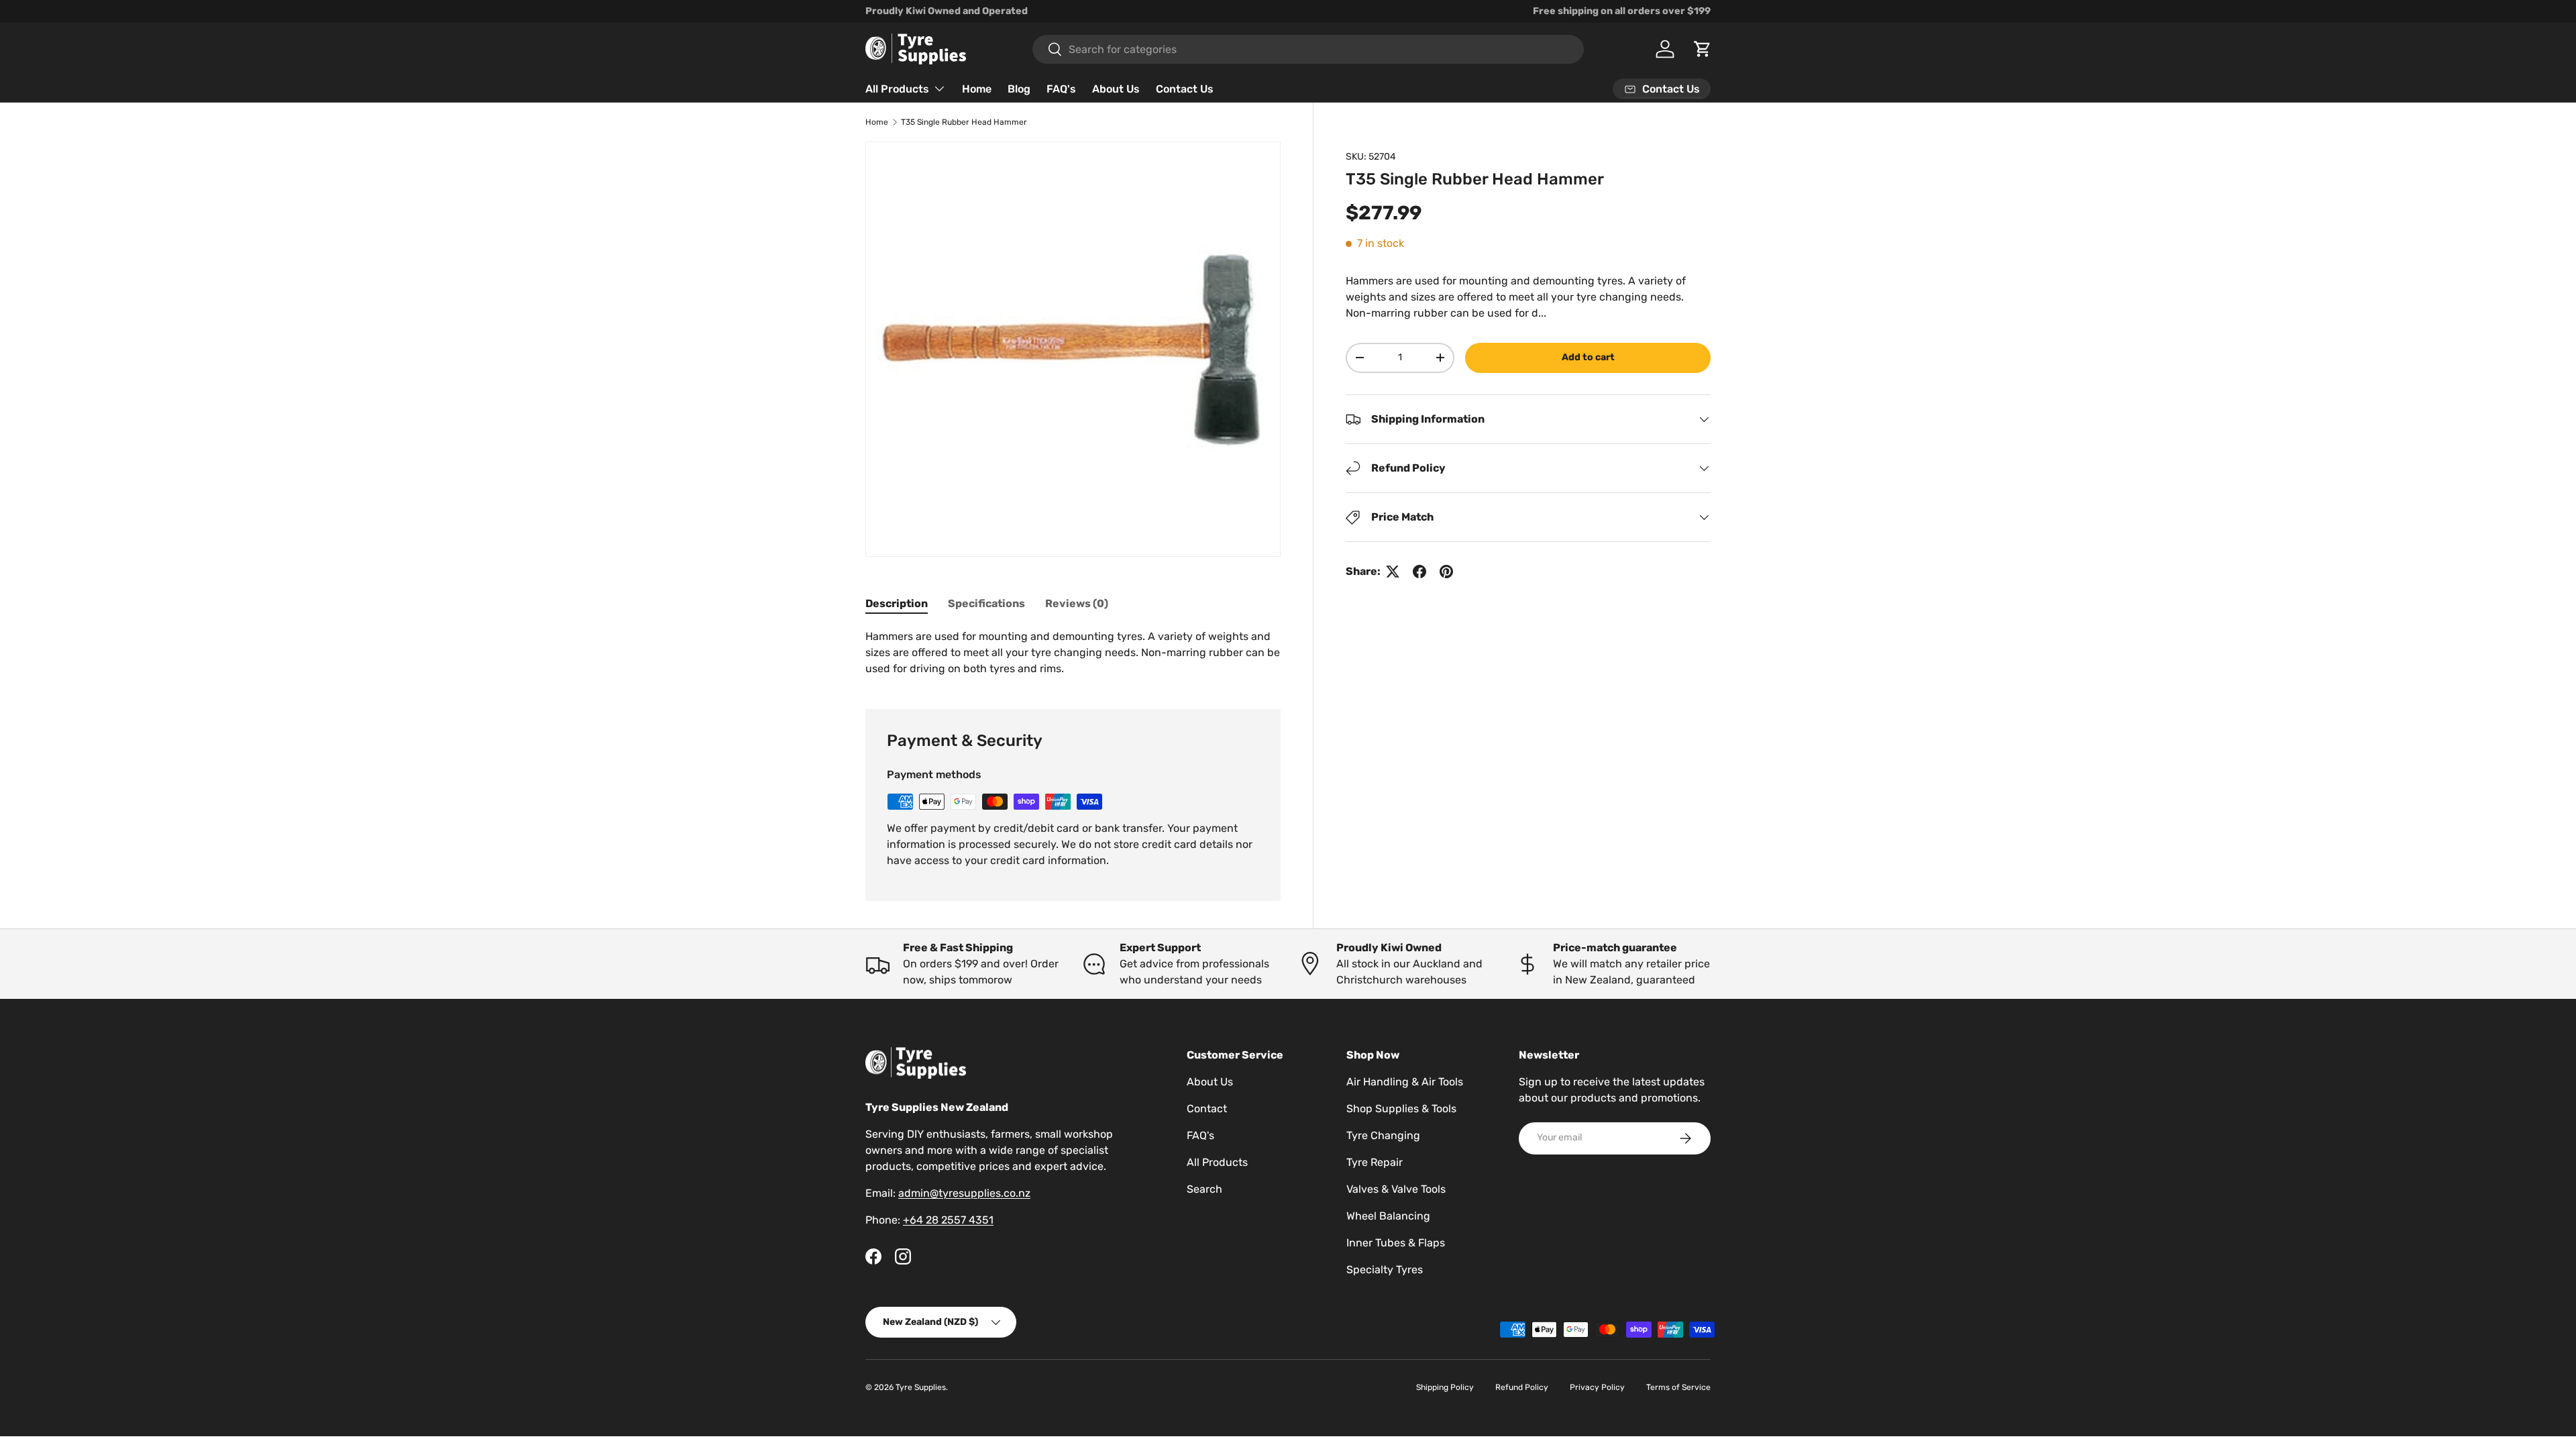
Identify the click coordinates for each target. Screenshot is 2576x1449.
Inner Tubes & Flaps (1396, 1243)
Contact (1207, 1109)
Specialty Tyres (1385, 1270)
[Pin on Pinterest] (1446, 572)
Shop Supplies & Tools (1401, 1109)
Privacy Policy (1597, 1387)
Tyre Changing (1383, 1135)
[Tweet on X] (1393, 572)
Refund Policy (1522, 1387)
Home (977, 89)
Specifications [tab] (986, 603)
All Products (897, 89)
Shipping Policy (1445, 1387)
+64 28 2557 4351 (948, 1220)
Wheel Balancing (1388, 1216)
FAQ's (1061, 89)
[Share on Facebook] (1419, 572)
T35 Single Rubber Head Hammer (964, 122)
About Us (1116, 89)
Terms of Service (1678, 1387)
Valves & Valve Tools (1396, 1189)
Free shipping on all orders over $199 (1622, 11)
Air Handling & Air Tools (1405, 1082)
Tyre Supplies (921, 1387)
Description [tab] (897, 603)
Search (1204, 1189)
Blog (1019, 89)
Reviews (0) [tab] (1077, 603)
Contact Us (1185, 89)
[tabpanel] (1073, 653)
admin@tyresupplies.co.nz (964, 1193)
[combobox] (1308, 49)
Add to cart (1588, 357)
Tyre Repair (1375, 1162)
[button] (1703, 49)
